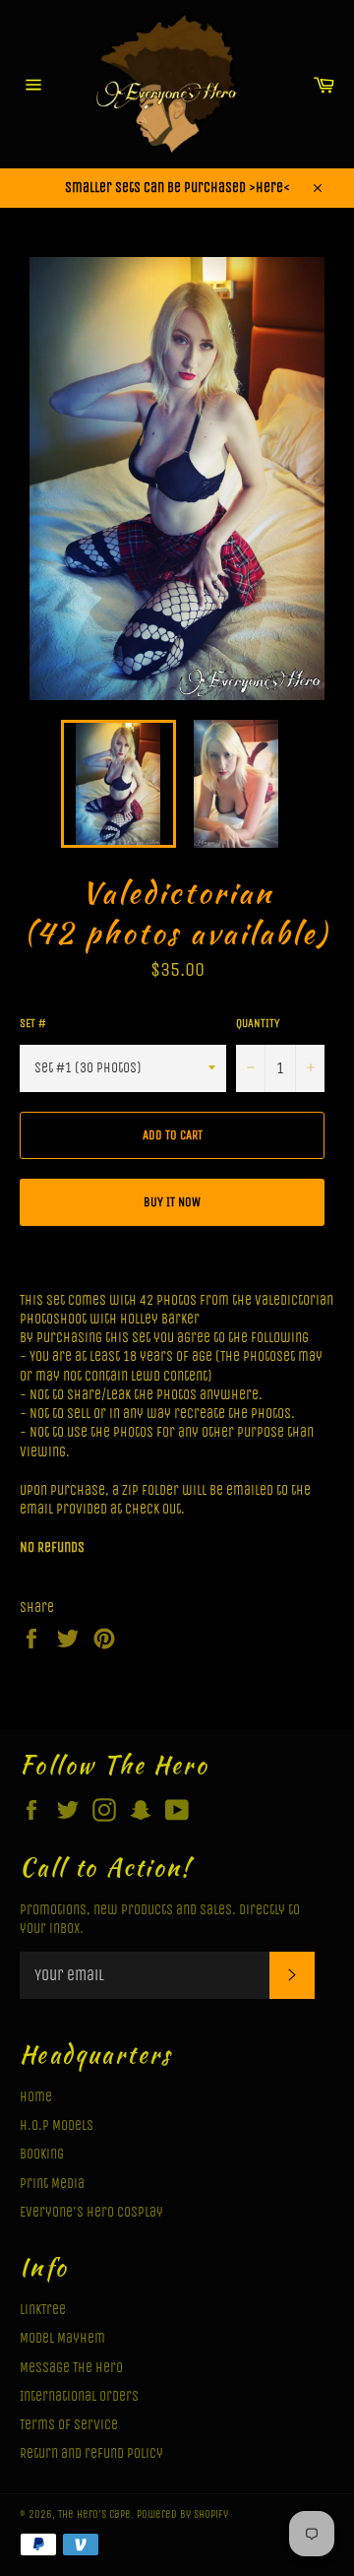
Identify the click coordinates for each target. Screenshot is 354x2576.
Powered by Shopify (182, 2514)
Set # (33, 1023)
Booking (42, 2154)
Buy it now (172, 1202)
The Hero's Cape (94, 2514)
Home (36, 2097)
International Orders (79, 2396)
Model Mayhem (62, 2338)
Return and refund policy (91, 2453)
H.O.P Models (57, 2125)
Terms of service (69, 2425)
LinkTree (43, 2310)
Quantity (258, 1023)
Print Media (52, 2184)
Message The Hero (71, 2368)
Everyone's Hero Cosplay (91, 2212)
